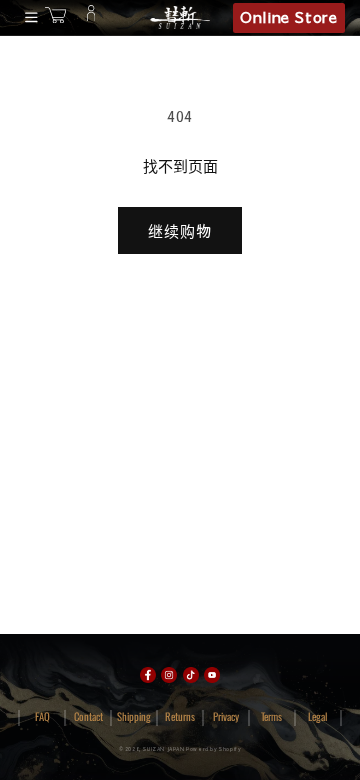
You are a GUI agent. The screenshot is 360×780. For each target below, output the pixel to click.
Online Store (288, 16)
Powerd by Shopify (213, 749)
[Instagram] (169, 675)
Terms (271, 716)
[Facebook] (148, 675)
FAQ (42, 716)
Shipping (134, 716)
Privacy (226, 716)
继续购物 (180, 230)
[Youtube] (212, 675)
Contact (88, 716)
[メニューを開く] (27, 17)
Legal (317, 716)
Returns (180, 716)
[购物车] (55, 17)
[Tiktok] (191, 675)
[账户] (91, 18)
